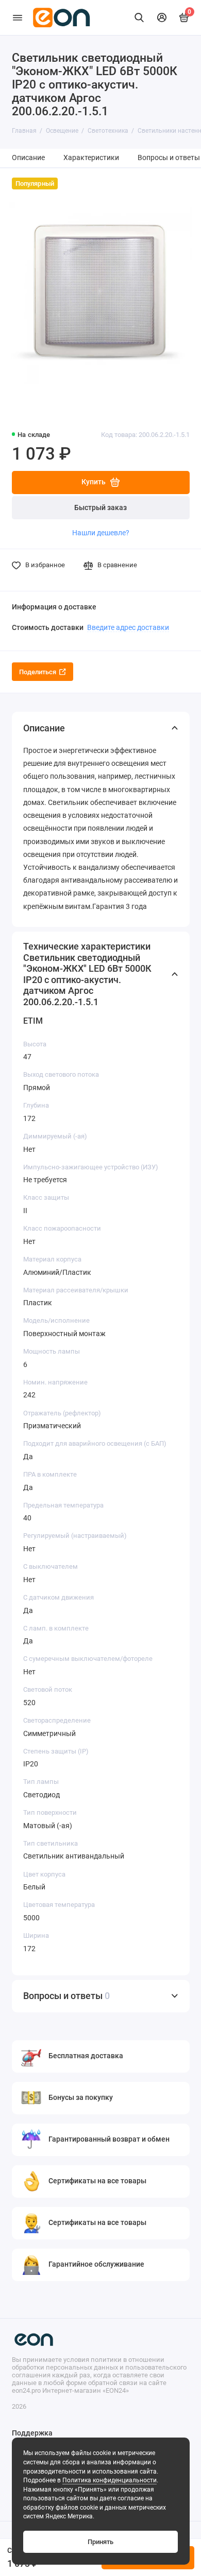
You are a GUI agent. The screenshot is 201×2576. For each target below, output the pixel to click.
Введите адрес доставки (128, 627)
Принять (100, 2542)
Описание (28, 158)
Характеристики (91, 158)
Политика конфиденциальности (110, 2480)
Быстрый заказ (100, 508)
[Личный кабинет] (162, 17)
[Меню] (18, 17)
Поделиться (38, 672)
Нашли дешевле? (101, 533)
